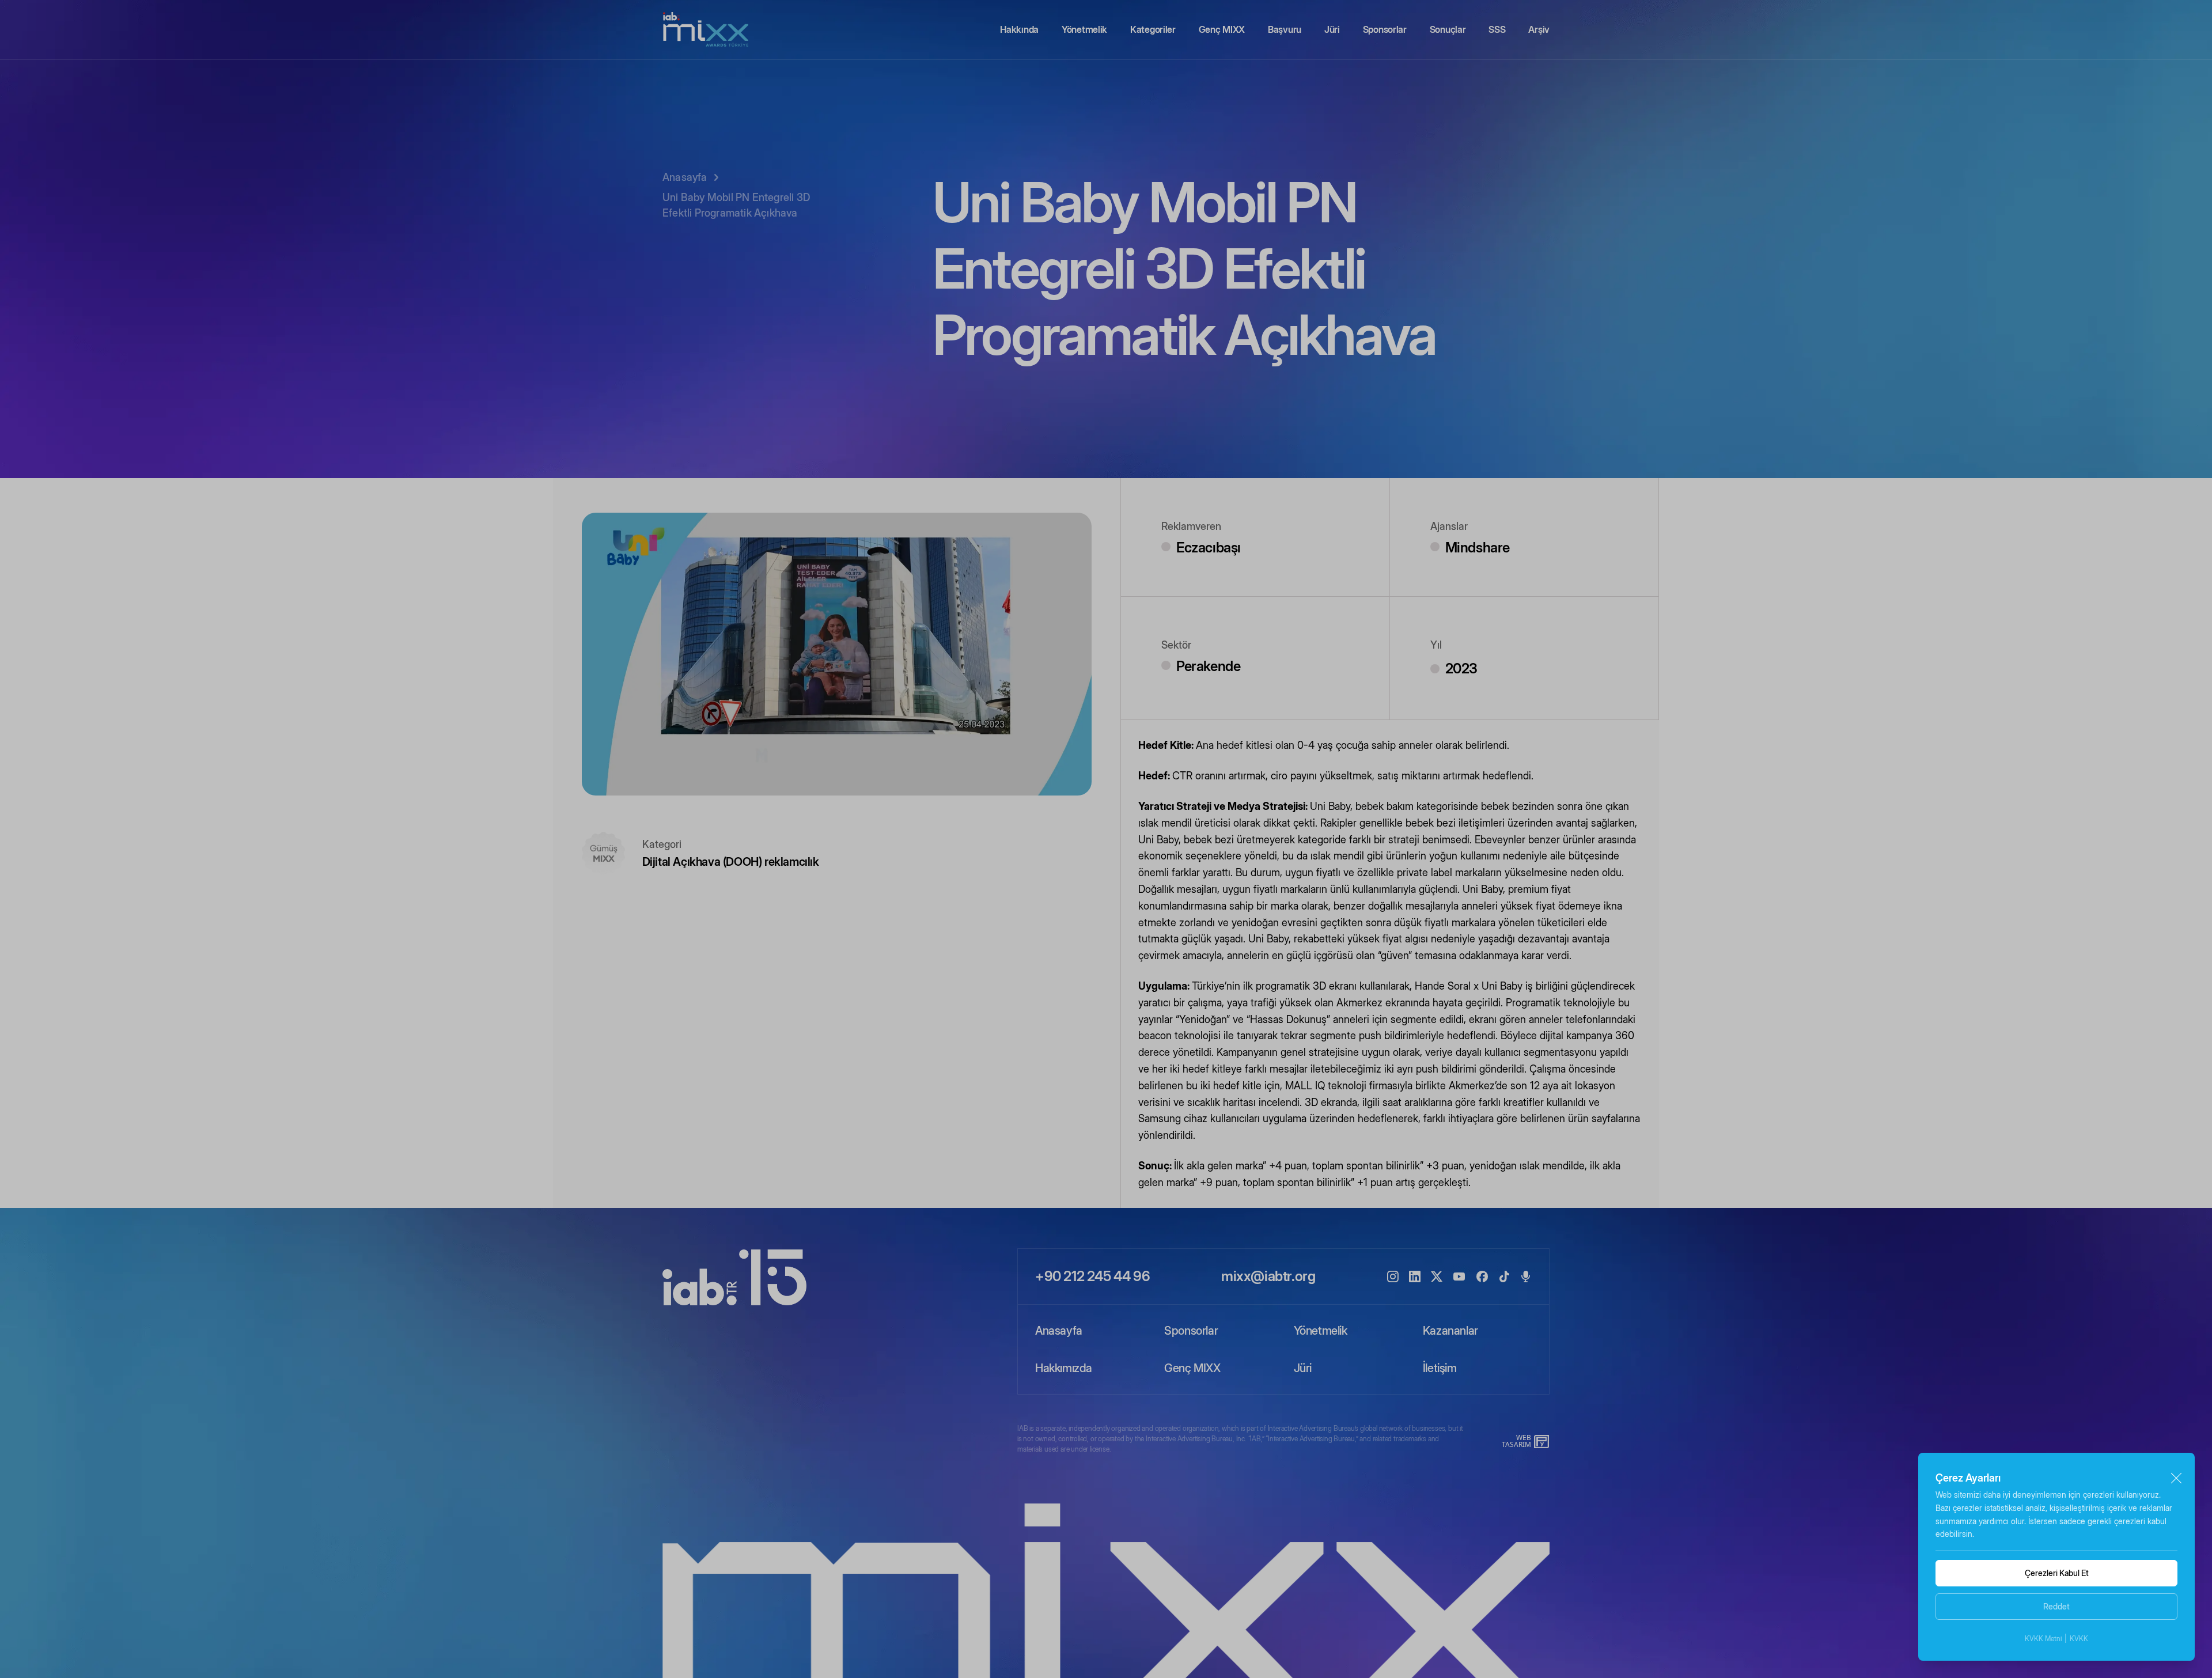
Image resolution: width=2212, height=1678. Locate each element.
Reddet (2056, 1606)
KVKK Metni (2043, 1639)
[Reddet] (2176, 1478)
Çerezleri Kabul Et (2057, 1573)
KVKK (2079, 1639)
